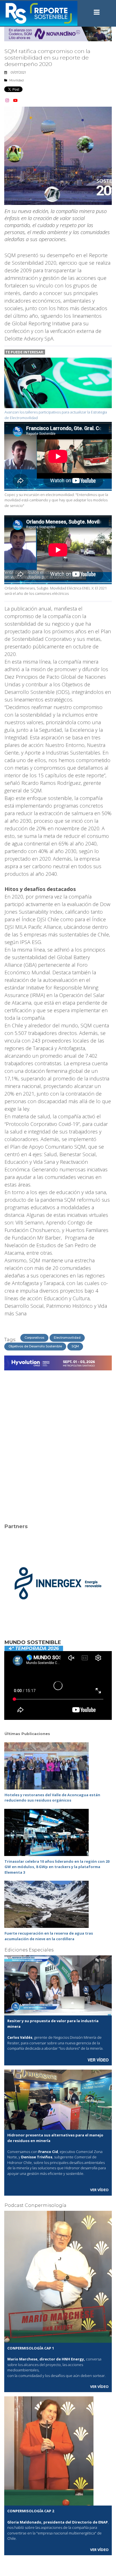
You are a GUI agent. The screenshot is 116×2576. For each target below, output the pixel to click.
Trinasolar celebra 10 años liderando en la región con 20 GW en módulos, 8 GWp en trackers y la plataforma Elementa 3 (57, 1867)
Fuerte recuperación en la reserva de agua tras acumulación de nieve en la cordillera (49, 1936)
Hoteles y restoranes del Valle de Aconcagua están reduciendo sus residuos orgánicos (52, 1798)
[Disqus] (58, 1443)
